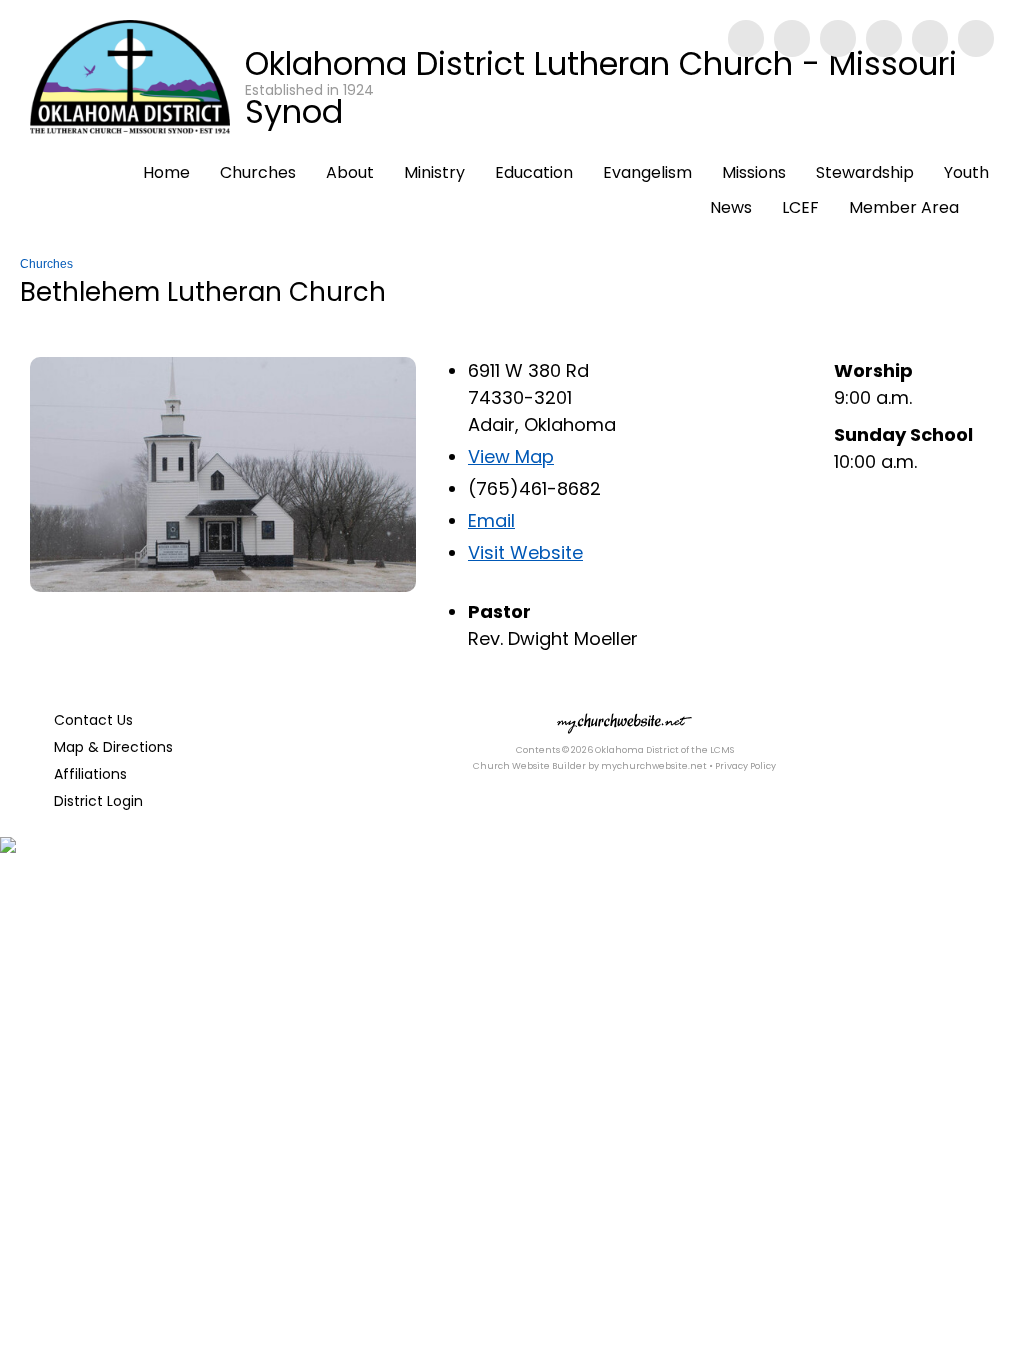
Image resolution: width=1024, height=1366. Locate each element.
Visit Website (525, 552)
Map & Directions (109, 747)
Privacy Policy (745, 766)
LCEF (800, 207)
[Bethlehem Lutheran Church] (223, 585)
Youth (966, 172)
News (731, 207)
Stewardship (865, 172)
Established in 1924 (309, 90)
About (350, 172)
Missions (754, 172)
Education (534, 172)
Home (166, 172)
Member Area (904, 207)
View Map (511, 456)
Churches (258, 172)
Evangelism (647, 172)
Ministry (434, 172)
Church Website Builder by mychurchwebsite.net (590, 766)
